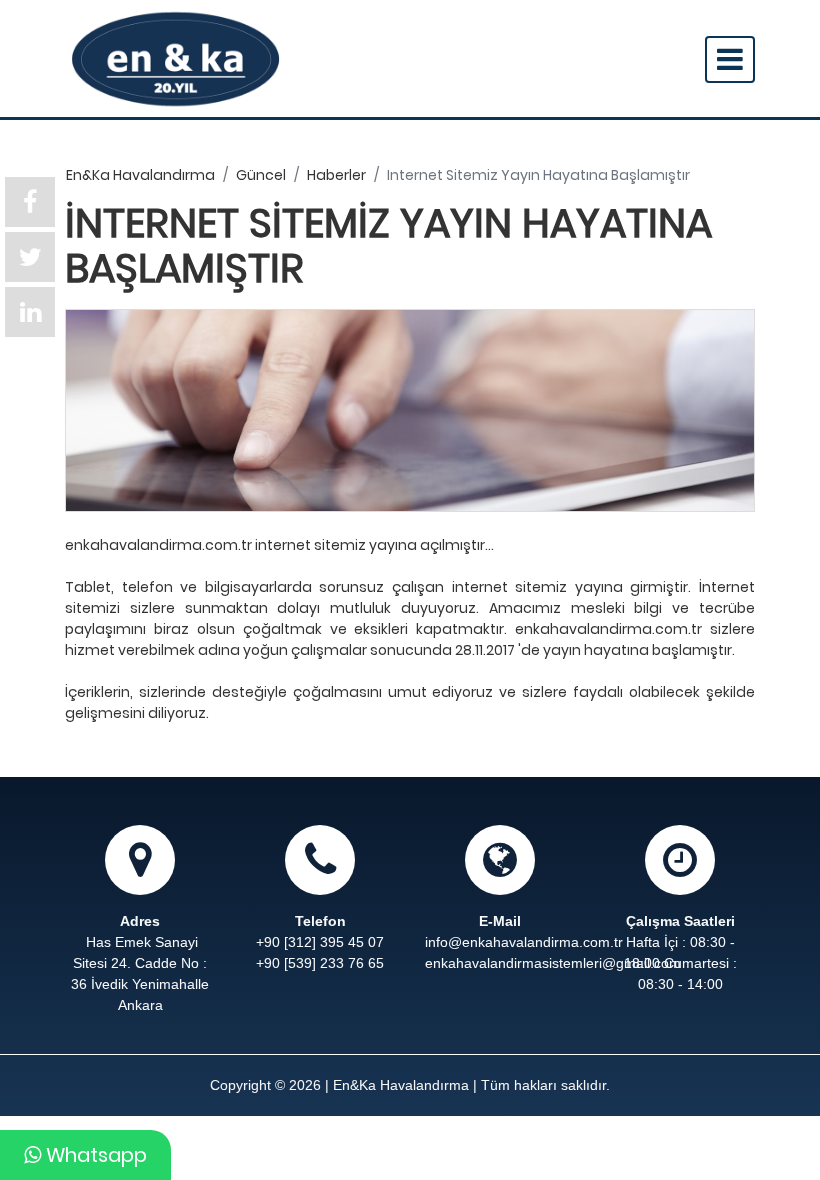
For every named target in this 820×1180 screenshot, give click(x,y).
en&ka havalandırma (140, 175)
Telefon (320, 921)
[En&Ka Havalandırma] (175, 59)
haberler (336, 175)
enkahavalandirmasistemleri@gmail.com (500, 963)
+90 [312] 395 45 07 (320, 942)
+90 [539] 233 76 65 (320, 963)
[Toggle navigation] (730, 59)
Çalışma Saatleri (680, 921)
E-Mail (500, 921)
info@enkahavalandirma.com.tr (524, 942)
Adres (140, 921)
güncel (261, 175)
